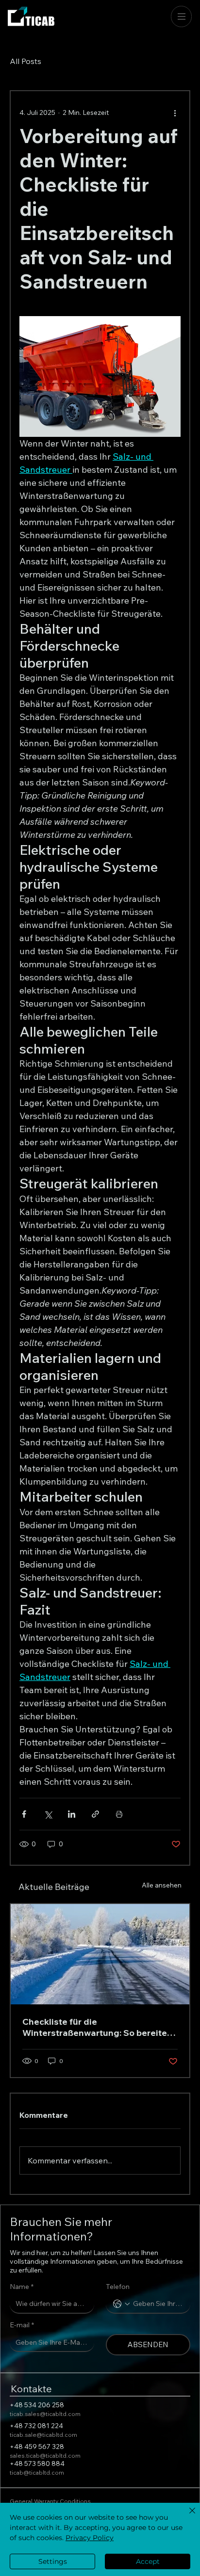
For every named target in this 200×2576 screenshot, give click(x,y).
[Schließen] (186, 2516)
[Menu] (182, 16)
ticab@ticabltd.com (37, 2472)
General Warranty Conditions (50, 2501)
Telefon (118, 2287)
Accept (148, 2561)
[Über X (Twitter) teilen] (48, 1814)
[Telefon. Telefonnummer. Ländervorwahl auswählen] (121, 2304)
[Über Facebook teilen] (24, 1814)
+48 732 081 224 (36, 2426)
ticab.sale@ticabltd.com (43, 2435)
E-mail (22, 2325)
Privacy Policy (90, 2538)
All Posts (25, 61)
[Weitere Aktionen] (175, 112)
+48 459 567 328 (37, 2447)
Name (22, 2287)
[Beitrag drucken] (119, 1814)
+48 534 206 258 (37, 2405)
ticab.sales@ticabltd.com (45, 2414)
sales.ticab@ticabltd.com (45, 2456)
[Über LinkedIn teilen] (72, 1814)
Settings (53, 2561)
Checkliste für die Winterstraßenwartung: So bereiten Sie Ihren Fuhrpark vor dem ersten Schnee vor (97, 2027)
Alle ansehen (162, 1885)
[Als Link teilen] (95, 1814)
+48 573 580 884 (37, 2464)
